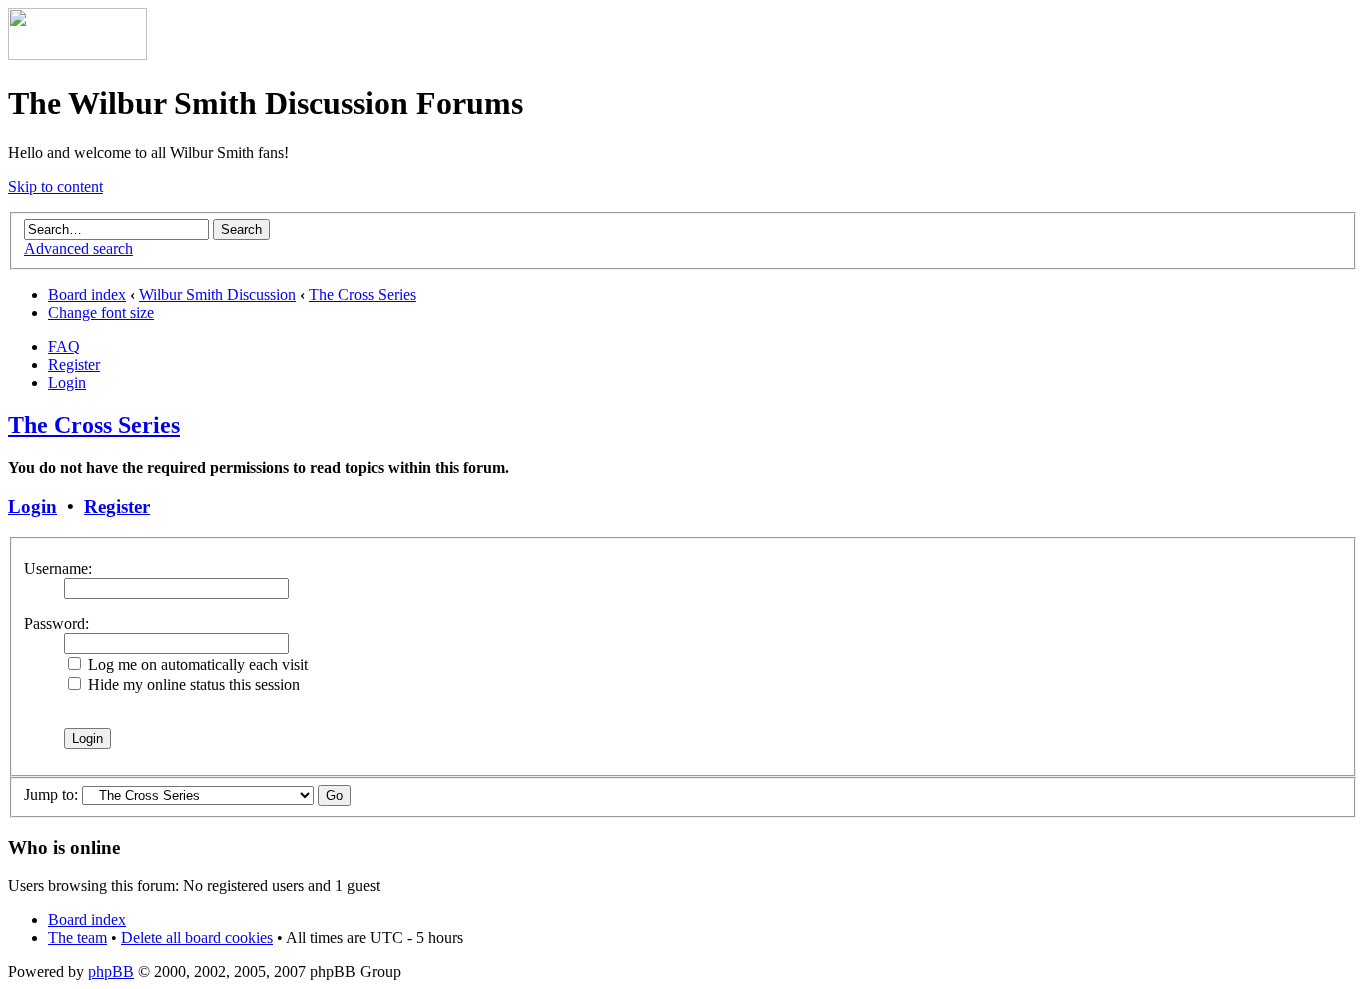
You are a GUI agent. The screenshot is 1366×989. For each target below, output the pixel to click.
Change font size (101, 312)
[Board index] (77, 54)
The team (77, 937)
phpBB (111, 971)
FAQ (64, 346)
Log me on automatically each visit (196, 664)
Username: (58, 568)
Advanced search (78, 248)
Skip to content (55, 186)
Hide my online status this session (192, 684)
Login (67, 382)
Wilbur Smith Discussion (217, 294)
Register (74, 364)
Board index (87, 294)
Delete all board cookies (197, 937)
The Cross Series (362, 294)
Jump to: (51, 794)
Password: (56, 623)
